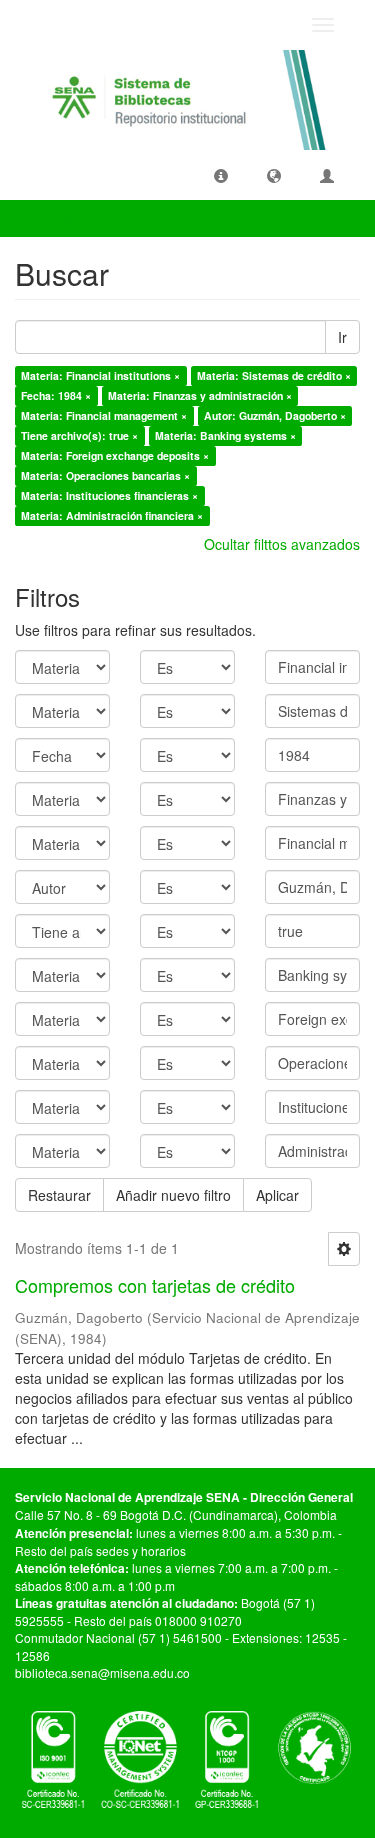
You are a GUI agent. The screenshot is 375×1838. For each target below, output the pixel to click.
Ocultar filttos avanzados (282, 544)
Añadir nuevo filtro (173, 1195)
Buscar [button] (54, 218)
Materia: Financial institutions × (100, 375)
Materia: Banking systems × (225, 435)
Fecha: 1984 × (56, 395)
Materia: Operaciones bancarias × (105, 475)
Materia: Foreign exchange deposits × (115, 455)
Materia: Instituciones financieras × (109, 495)
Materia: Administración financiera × (112, 515)
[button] (221, 175)
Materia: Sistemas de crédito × (274, 375)
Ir (342, 337)
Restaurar (59, 1195)
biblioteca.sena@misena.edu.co (102, 1672)
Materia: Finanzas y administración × (200, 395)
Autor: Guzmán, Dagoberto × (275, 415)
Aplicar (277, 1195)
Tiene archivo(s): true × (79, 435)
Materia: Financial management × (104, 415)
